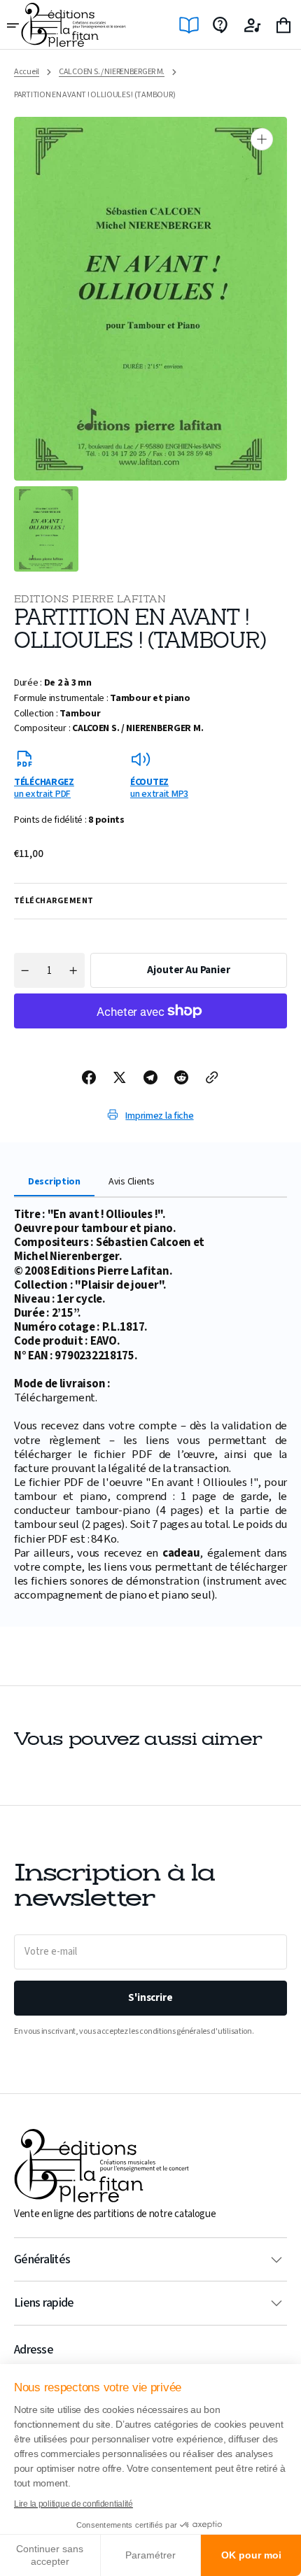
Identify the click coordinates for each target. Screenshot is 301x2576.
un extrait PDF (44, 787)
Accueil (27, 72)
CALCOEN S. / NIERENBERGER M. (112, 72)
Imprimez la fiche (159, 1116)
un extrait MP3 (159, 787)
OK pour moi (251, 2555)
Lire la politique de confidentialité (73, 2504)
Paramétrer (150, 2555)
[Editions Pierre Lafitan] (73, 25)
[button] (14, 25)
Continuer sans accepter (50, 2555)
